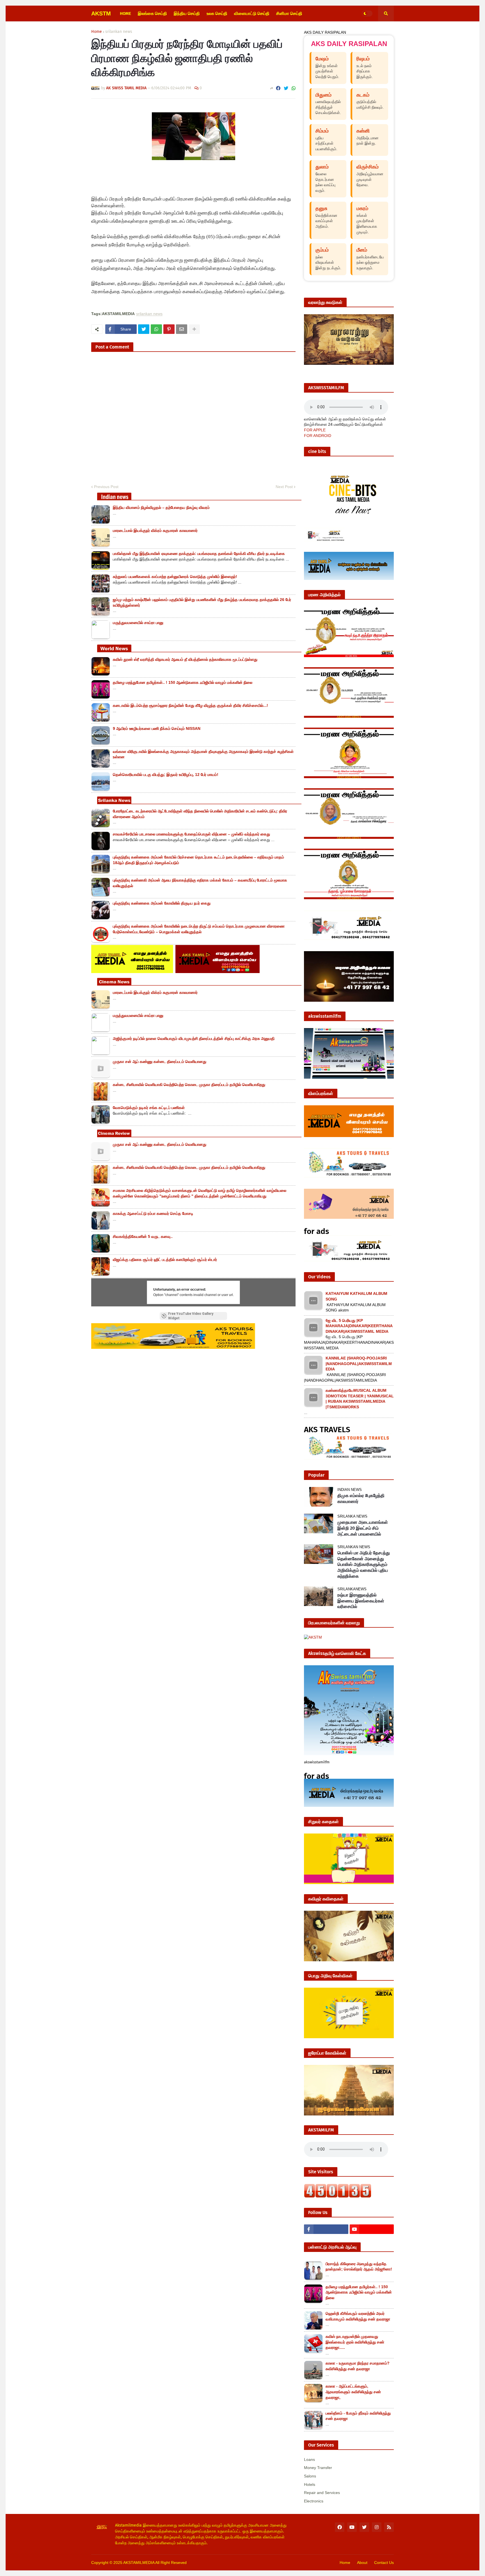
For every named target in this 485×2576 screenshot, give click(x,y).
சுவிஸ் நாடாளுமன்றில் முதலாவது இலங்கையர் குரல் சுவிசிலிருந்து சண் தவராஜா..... (355, 2342)
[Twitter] (286, 88)
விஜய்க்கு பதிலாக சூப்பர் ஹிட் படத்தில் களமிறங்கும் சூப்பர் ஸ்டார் (165, 1259)
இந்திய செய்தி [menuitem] (187, 13)
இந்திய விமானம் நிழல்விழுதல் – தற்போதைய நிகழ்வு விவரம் (161, 507)
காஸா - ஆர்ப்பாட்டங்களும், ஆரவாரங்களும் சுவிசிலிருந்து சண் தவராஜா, (353, 2392)
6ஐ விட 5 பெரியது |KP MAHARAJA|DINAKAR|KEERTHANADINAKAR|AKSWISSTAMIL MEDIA (359, 1326)
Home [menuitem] (125, 13)
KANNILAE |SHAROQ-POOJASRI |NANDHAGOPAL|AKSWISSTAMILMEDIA (359, 1364)
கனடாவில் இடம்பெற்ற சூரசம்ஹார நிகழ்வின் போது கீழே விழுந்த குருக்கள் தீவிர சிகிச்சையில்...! (190, 705)
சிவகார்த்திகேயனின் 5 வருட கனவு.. (143, 1236)
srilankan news (119, 32)
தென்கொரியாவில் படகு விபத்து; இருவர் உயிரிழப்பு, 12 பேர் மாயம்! (166, 775)
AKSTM (101, 13)
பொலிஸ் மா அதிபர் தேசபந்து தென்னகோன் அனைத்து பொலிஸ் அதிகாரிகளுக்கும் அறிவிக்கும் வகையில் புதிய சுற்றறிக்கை (364, 1564)
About (362, 2563)
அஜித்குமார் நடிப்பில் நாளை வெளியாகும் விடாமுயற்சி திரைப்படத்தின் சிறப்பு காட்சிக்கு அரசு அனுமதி (194, 1038)
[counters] (338, 2196)
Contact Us (384, 2563)
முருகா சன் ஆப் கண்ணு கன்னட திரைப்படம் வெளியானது (160, 1062)
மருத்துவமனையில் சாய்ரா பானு (138, 623)
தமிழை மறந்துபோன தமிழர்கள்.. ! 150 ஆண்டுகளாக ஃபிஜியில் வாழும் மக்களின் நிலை (183, 682)
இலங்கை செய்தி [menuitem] (152, 13)
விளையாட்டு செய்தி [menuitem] (252, 13)
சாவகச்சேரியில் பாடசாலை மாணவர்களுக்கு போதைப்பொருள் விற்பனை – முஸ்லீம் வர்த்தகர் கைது (191, 834)
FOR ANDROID (318, 436)
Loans (309, 2459)
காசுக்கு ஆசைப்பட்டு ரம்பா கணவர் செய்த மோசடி (153, 1213)
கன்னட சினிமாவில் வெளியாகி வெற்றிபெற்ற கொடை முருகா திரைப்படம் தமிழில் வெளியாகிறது (189, 1085)
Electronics (314, 2501)
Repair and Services (322, 2493)
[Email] (182, 329)
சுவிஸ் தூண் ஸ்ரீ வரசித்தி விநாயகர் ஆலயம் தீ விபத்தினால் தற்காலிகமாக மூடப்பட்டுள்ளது (185, 659)
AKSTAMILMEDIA (139, 2563)
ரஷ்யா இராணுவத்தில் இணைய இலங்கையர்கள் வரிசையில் (361, 1601)
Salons (310, 2476)
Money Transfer (318, 2468)
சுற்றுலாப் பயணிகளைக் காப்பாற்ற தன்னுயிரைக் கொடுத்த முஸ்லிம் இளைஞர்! (175, 577)
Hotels (310, 2484)
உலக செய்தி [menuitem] (217, 13)
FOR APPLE (315, 430)
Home (97, 32)
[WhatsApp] (294, 88)
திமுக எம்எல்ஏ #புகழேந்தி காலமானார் (361, 1498)
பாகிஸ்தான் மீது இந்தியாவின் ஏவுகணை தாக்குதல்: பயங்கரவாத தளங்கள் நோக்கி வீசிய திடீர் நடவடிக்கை (199, 554)
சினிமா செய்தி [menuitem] (289, 13)
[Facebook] (278, 88)
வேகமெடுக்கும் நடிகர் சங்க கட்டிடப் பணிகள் (149, 1108)
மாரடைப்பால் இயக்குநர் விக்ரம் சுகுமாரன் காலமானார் (155, 530)
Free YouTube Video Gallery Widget (191, 1316)
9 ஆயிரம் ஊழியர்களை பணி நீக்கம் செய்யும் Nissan (157, 728)
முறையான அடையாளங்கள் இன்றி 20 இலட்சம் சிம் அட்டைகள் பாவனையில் (363, 1528)
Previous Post (106, 487)
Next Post (284, 487)
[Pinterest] (169, 329)
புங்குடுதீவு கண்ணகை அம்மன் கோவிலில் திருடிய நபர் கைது (162, 903)
